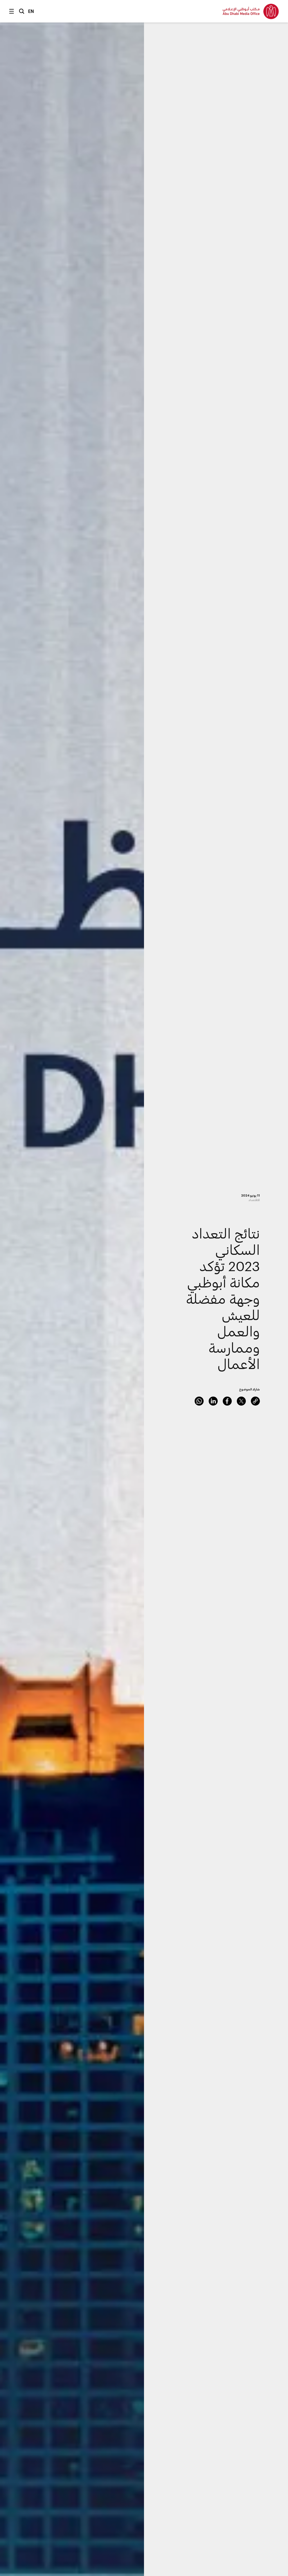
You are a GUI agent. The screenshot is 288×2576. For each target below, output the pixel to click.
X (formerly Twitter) (241, 1401)
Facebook (227, 1401)
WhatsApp (199, 1401)
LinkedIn (213, 1401)
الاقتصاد (254, 1200)
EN (31, 11)
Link (255, 1401)
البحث (22, 11)
